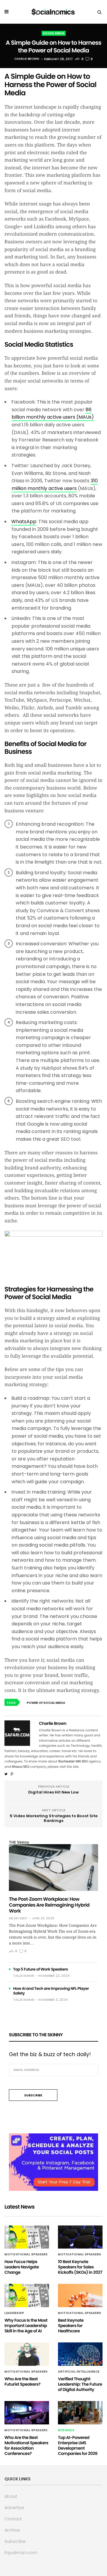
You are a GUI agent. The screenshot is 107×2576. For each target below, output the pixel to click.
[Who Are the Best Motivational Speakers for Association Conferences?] (27, 2413)
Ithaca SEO (21, 1767)
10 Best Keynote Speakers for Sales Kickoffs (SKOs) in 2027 (80, 2267)
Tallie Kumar (24, 1976)
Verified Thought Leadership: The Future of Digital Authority (80, 2384)
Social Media (54, 33)
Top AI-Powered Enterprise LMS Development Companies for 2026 (78, 2445)
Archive (12, 2530)
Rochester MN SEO (73, 1761)
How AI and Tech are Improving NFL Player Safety (51, 1991)
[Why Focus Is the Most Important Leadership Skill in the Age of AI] (27, 2295)
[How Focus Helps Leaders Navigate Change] (27, 2237)
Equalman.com (21, 2553)
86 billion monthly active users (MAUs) (53, 413)
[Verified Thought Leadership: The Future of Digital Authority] (80, 2354)
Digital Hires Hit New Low (53, 1792)
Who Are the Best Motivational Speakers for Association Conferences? (26, 2445)
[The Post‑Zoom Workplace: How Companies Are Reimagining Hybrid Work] (53, 1868)
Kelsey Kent (18, 1918)
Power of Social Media (46, 1703)
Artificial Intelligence (79, 2372)
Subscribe (15, 2541)
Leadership (14, 2313)
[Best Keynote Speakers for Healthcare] (80, 2295)
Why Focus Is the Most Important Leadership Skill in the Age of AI (26, 2326)
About (11, 2496)
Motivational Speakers (26, 2254)
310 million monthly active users (55, 484)
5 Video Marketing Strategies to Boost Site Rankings (54, 1818)
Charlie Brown (27, 59)
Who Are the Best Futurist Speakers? (22, 2381)
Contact (13, 2519)
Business (66, 2430)
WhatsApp (24, 522)
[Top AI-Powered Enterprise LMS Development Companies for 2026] (80, 2413)
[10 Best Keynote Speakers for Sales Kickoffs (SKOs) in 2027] (80, 2237)
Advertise (14, 2508)
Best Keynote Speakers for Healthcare (71, 2326)
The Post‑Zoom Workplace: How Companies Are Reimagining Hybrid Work (49, 1905)
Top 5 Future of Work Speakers (41, 1969)
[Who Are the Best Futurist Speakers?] (27, 2354)
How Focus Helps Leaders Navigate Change (22, 2267)
